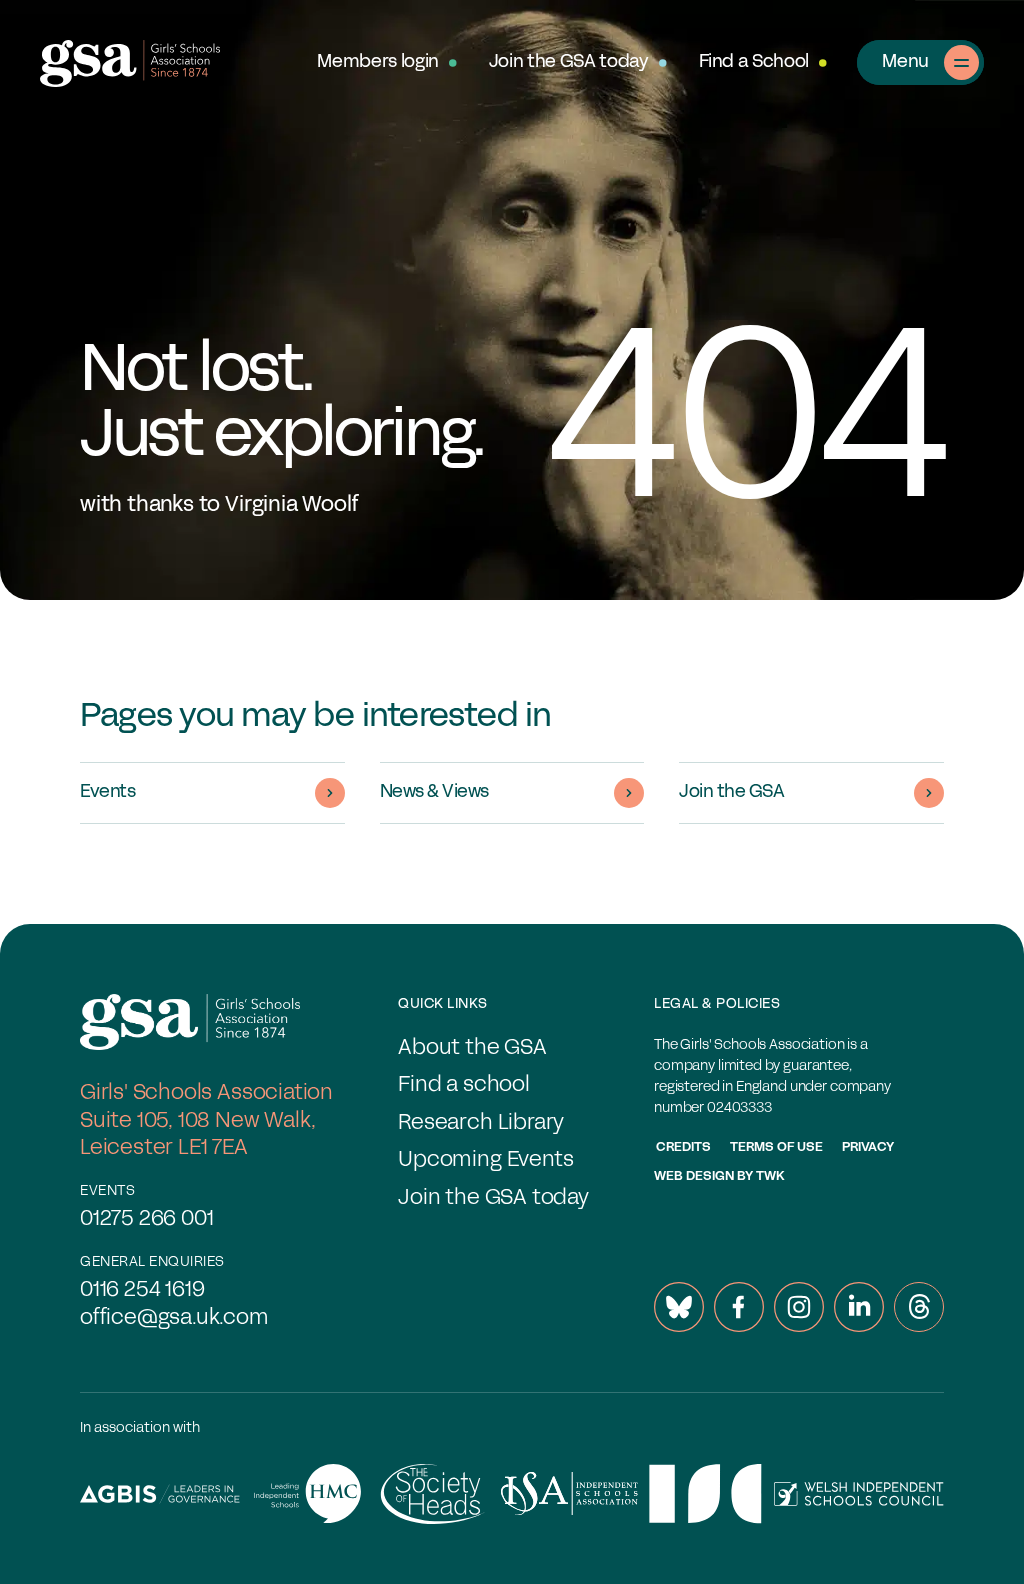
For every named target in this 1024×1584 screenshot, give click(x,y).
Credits (683, 1148)
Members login (377, 62)
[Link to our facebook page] (739, 1307)
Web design (694, 1177)
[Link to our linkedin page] (859, 1307)
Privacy (868, 1148)
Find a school (464, 1085)
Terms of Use (776, 1148)
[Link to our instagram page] (799, 1307)
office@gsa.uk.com (174, 1318)
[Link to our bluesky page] (679, 1307)
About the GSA (472, 1048)
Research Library (481, 1123)
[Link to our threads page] (919, 1307)
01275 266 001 (147, 1219)
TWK (770, 1177)
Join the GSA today (569, 62)
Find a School (754, 62)
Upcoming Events (485, 1160)
